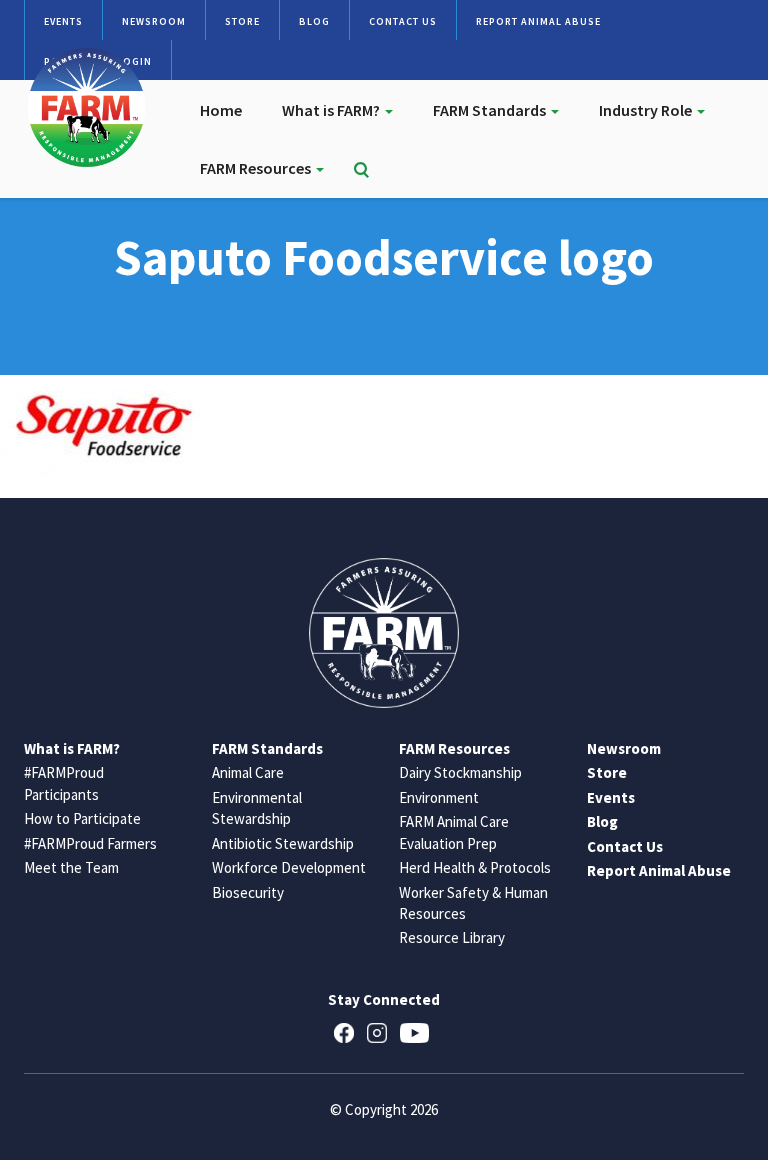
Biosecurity (248, 892)
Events (63, 21)
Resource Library (452, 937)
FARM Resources (257, 168)
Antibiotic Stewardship (283, 843)
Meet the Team (71, 867)
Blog (314, 21)
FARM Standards (491, 110)
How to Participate (82, 818)
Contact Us (403, 21)
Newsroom (154, 21)
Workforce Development (289, 867)
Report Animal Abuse (538, 21)
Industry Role (647, 110)
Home (221, 110)
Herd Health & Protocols (475, 867)
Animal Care (248, 772)
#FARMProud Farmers (90, 843)
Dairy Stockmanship (460, 772)
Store (242, 21)
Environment (439, 797)
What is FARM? (332, 110)
